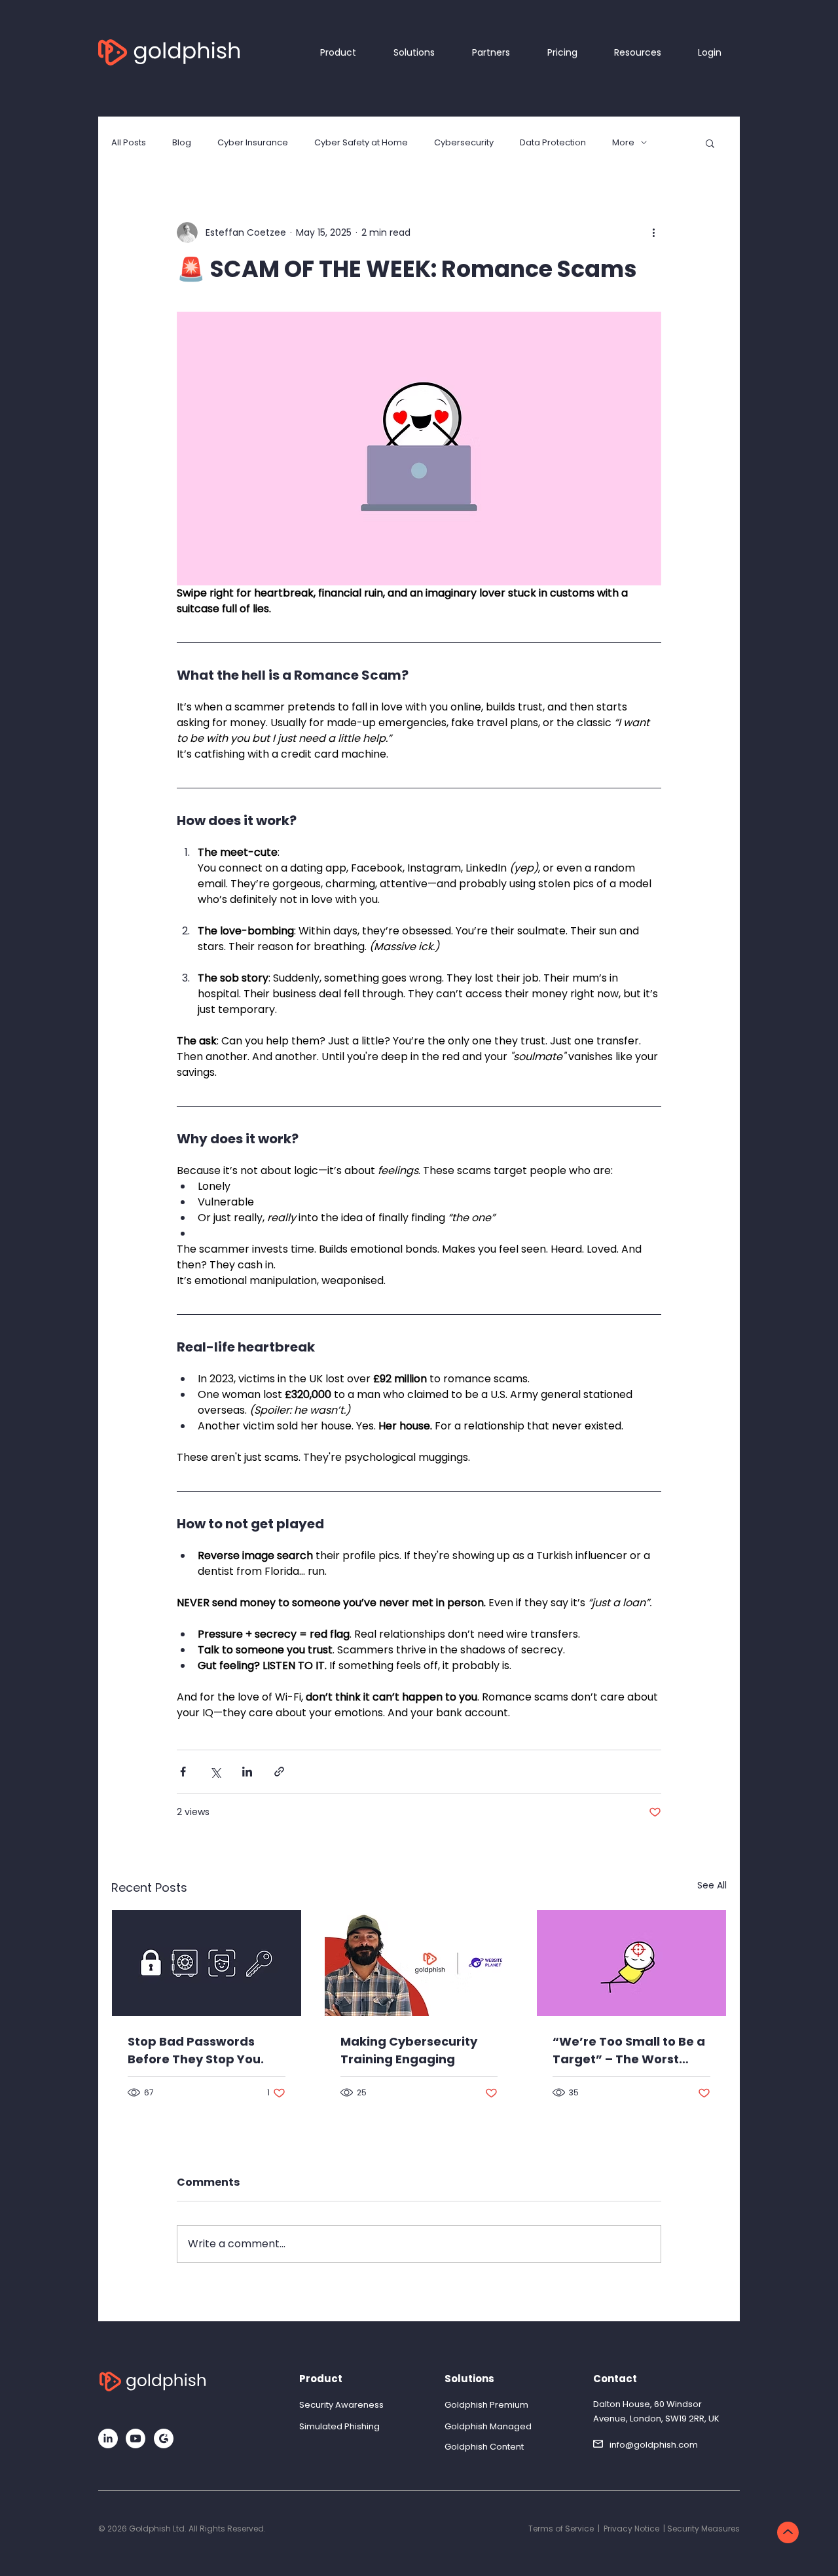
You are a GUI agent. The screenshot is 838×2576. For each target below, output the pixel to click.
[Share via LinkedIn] (247, 1772)
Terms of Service (561, 2529)
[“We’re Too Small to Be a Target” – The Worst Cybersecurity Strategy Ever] (631, 1963)
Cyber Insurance (253, 143)
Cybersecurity (464, 143)
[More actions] (653, 232)
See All (712, 1885)
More (623, 143)
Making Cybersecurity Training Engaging (409, 2050)
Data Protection (553, 143)
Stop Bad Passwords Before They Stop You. (196, 2050)
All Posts (129, 143)
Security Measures (703, 2529)
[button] (710, 143)
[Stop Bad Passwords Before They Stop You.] (207, 1963)
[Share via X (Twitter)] (215, 1772)
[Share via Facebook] (183, 1772)
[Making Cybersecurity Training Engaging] (419, 1963)
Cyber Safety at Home (361, 143)
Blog (182, 143)
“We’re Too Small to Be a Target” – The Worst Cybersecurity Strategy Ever (629, 2051)
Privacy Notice (631, 2529)
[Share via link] (279, 1772)
